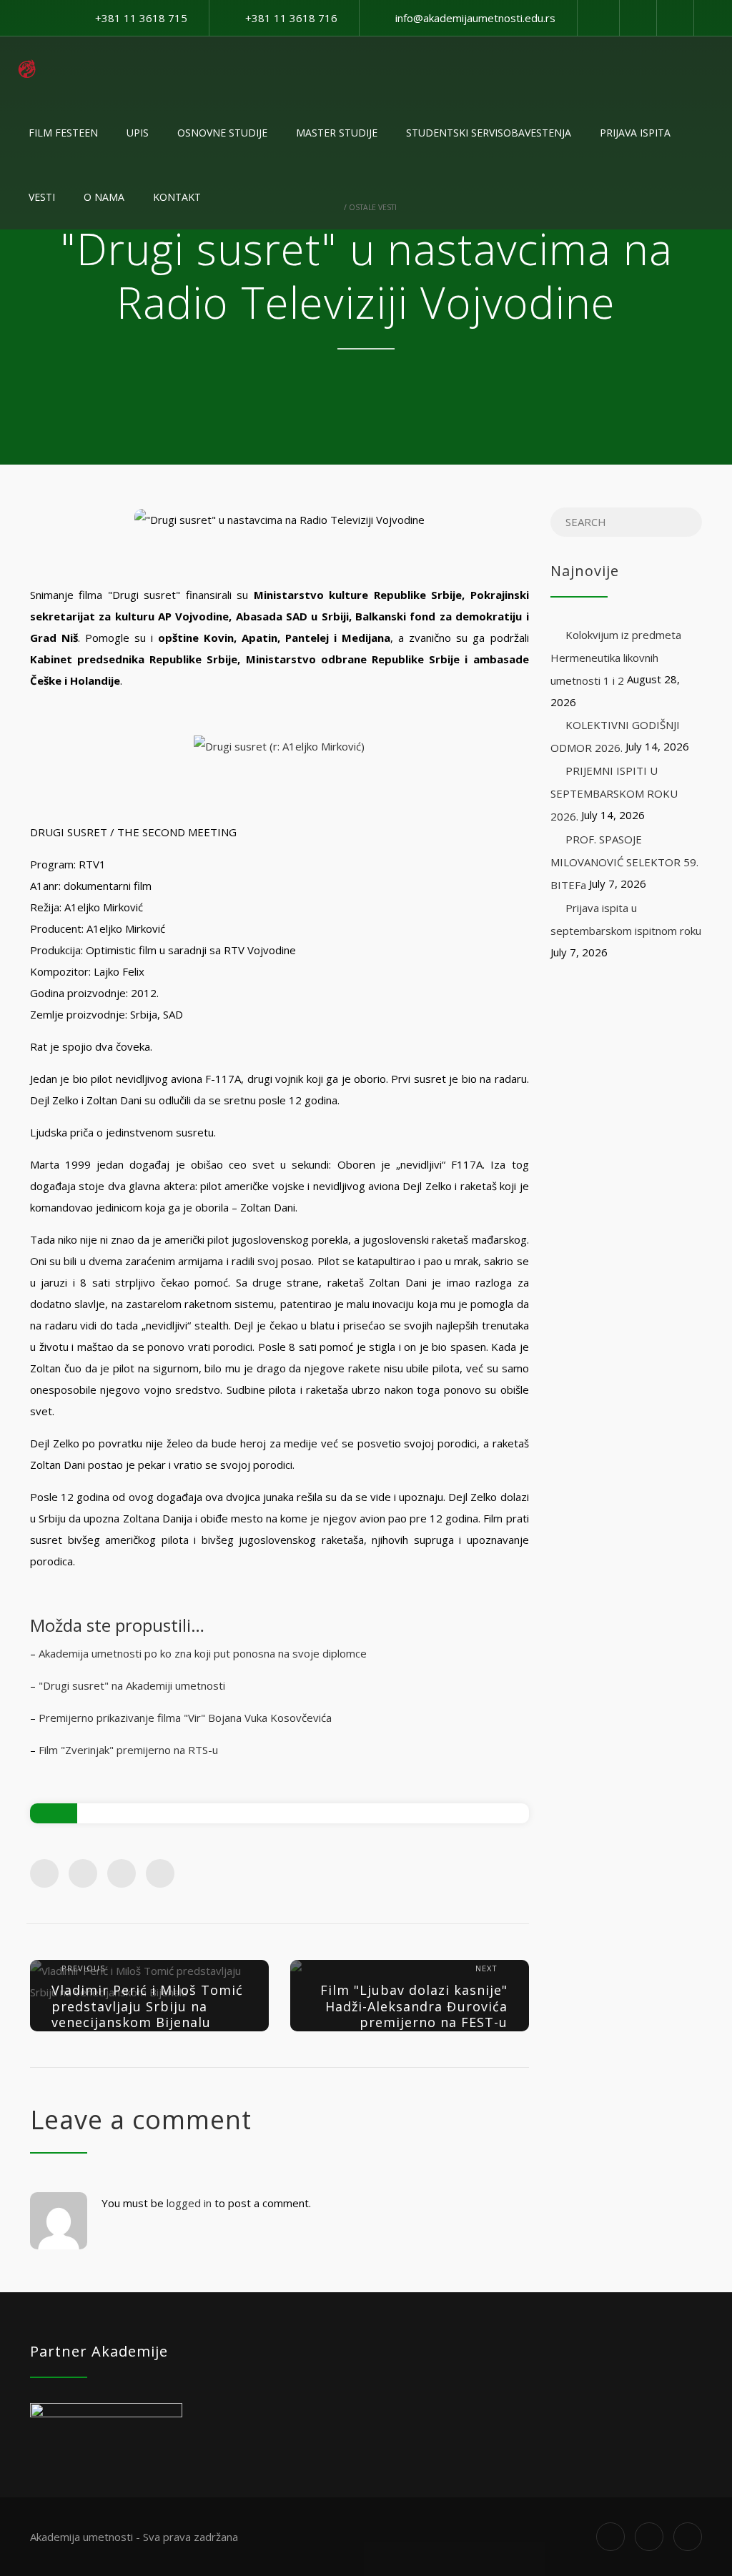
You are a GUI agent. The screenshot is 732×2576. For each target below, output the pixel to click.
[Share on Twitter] (83, 1873)
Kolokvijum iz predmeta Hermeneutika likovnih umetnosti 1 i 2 (616, 658)
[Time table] (638, 18)
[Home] (27, 69)
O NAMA (104, 197)
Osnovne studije (222, 133)
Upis (138, 133)
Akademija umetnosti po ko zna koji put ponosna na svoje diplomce (203, 1653)
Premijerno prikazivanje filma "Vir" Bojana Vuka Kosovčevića (185, 1718)
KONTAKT (177, 197)
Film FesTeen (63, 133)
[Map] (675, 18)
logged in (189, 2203)
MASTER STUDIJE (337, 133)
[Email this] (160, 1873)
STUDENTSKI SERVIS (489, 133)
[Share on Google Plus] (122, 1873)
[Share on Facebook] (44, 1873)
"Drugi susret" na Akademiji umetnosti (132, 1685)
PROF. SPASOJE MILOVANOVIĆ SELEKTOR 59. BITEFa (624, 862)
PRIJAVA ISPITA (635, 133)
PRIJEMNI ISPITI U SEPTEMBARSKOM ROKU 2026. (614, 793)
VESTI (42, 197)
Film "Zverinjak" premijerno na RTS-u (128, 1750)
